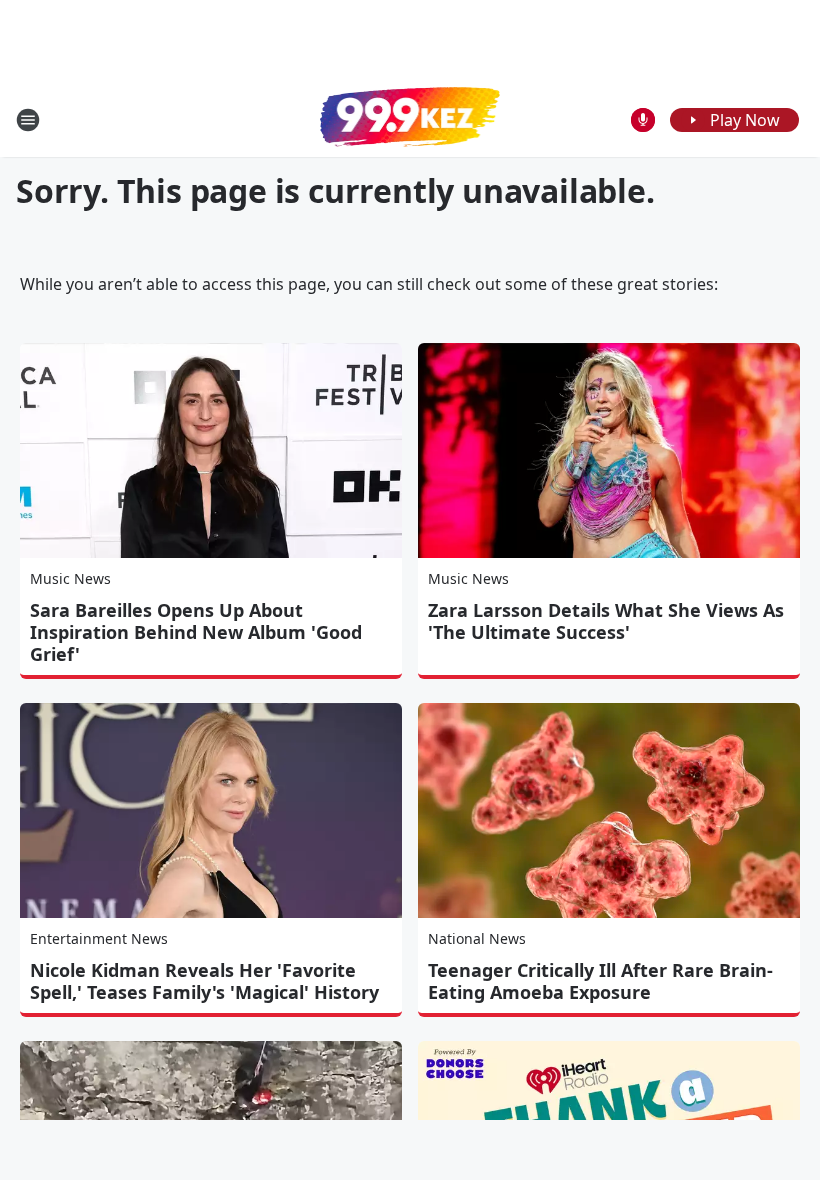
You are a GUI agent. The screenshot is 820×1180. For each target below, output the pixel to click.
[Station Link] (410, 119)
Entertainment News (99, 938)
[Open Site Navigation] (28, 120)
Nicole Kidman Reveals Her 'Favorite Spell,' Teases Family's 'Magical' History (204, 981)
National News (477, 938)
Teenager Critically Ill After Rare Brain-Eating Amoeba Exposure (600, 981)
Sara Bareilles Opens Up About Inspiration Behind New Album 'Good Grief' (196, 632)
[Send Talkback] (643, 120)
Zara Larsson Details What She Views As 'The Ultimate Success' (606, 621)
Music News (70, 578)
